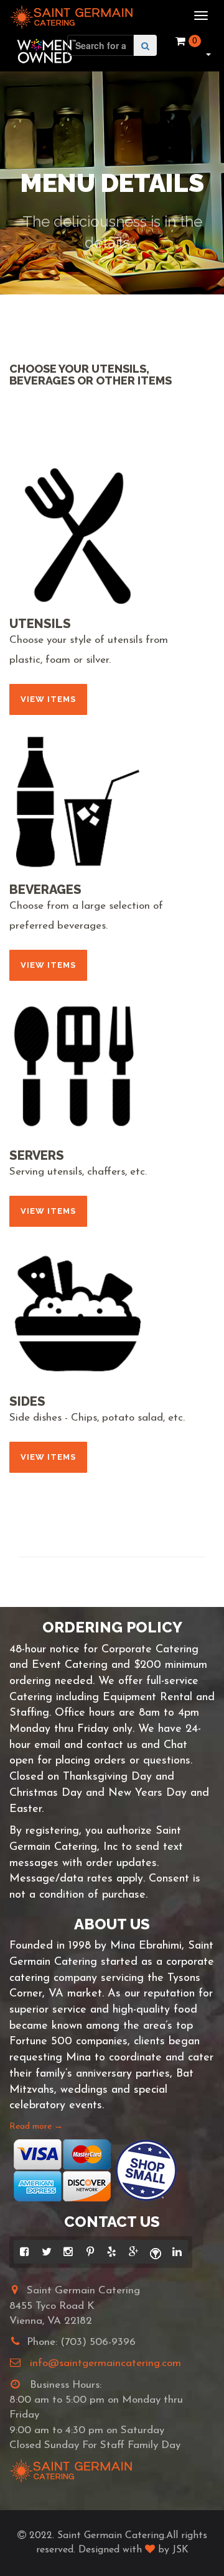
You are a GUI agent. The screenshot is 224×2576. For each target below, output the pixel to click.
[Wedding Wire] (155, 2252)
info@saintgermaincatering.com (105, 2363)
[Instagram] (68, 2252)
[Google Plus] (133, 2252)
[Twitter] (46, 2252)
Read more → (36, 2127)
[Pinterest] (90, 2252)
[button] (207, 53)
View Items (48, 699)
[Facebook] (25, 2252)
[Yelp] (112, 2252)
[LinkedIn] (177, 2252)
